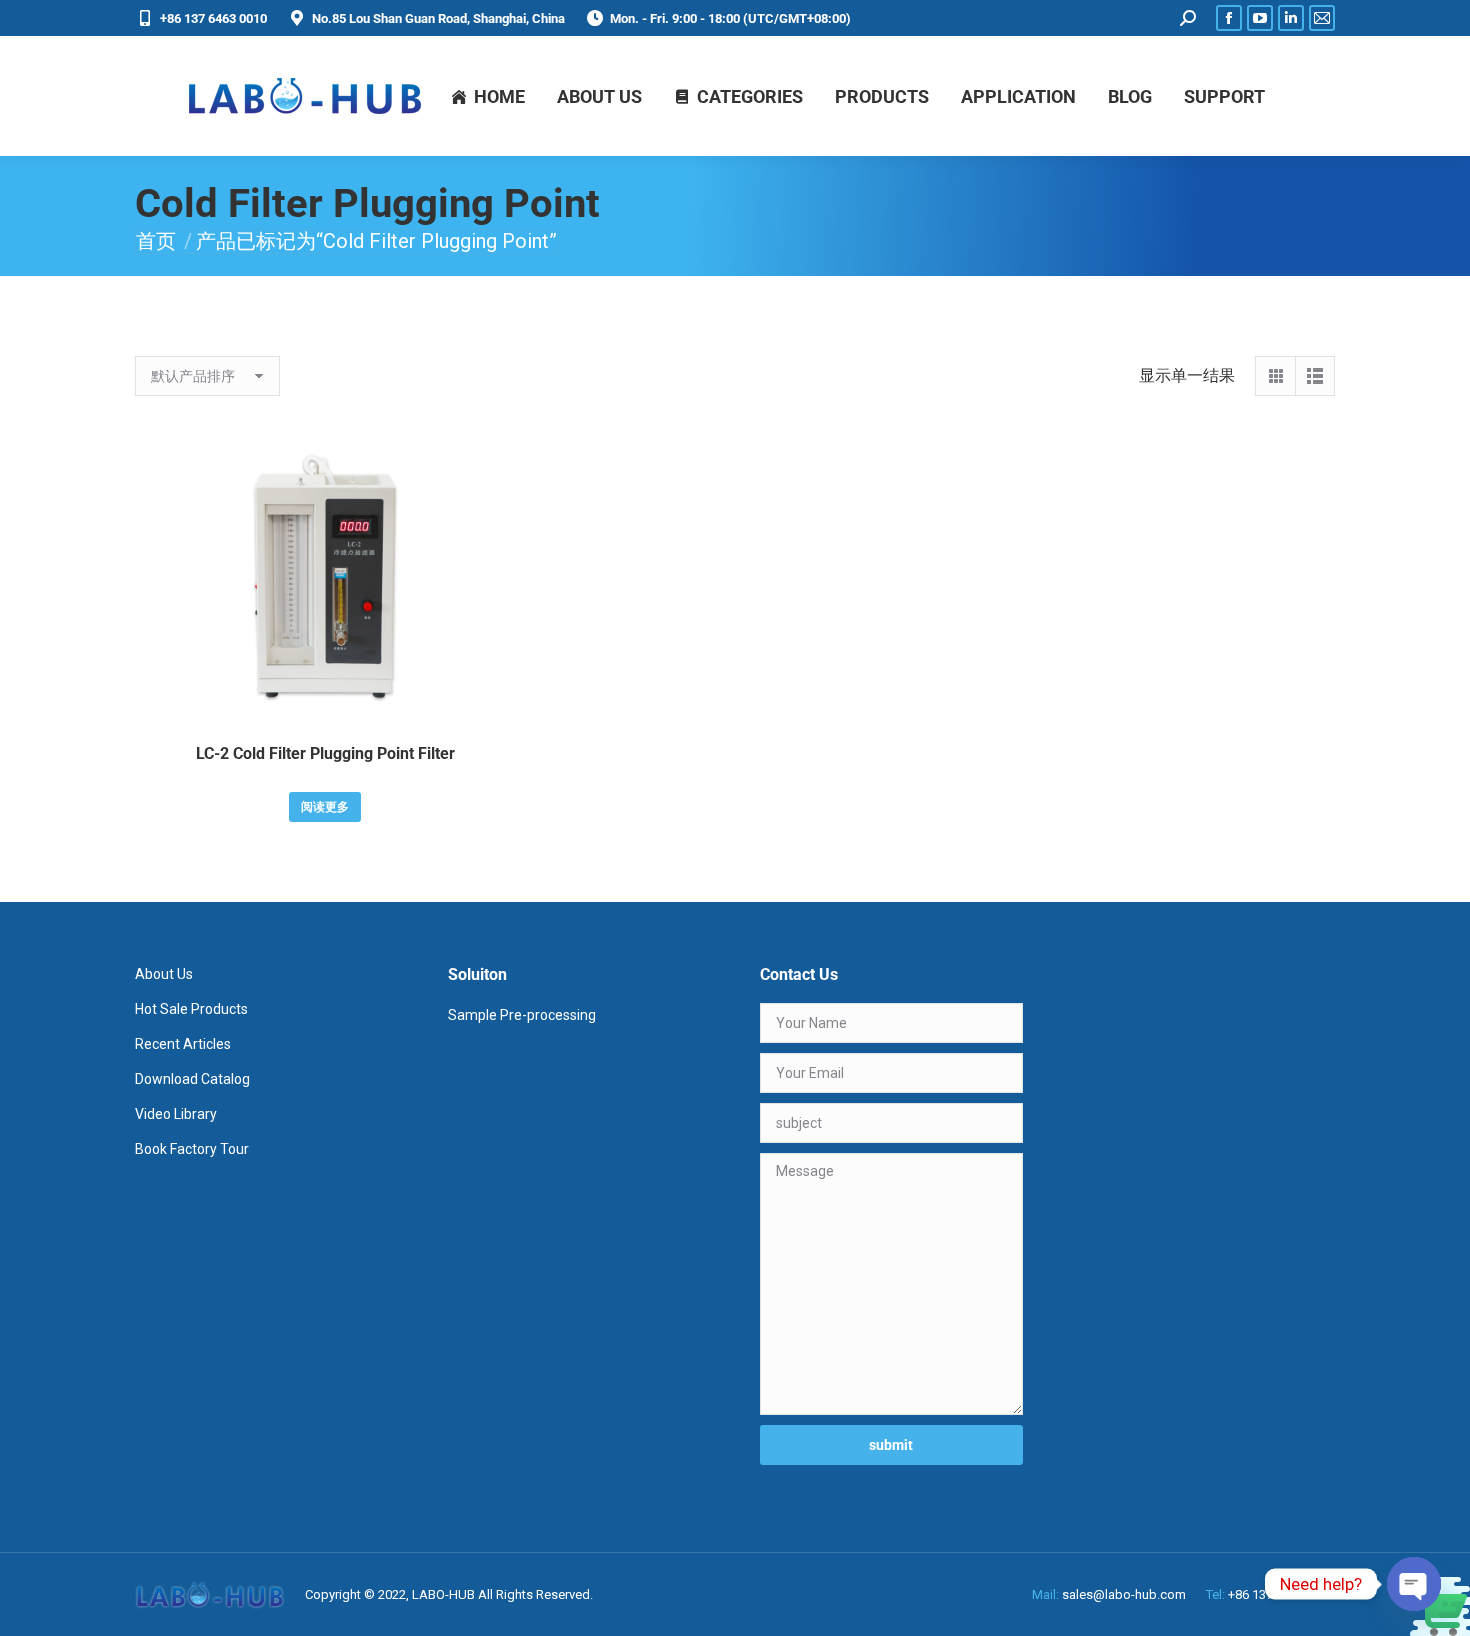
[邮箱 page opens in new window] (1322, 18)
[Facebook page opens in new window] (1229, 18)
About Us (164, 974)
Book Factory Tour (192, 1149)
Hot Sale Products (191, 1009)
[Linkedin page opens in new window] (1291, 18)
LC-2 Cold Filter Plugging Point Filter (325, 753)
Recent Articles (183, 1044)
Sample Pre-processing (522, 1015)
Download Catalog (192, 1079)
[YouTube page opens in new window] (1260, 18)
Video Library (176, 1114)
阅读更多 (325, 807)
